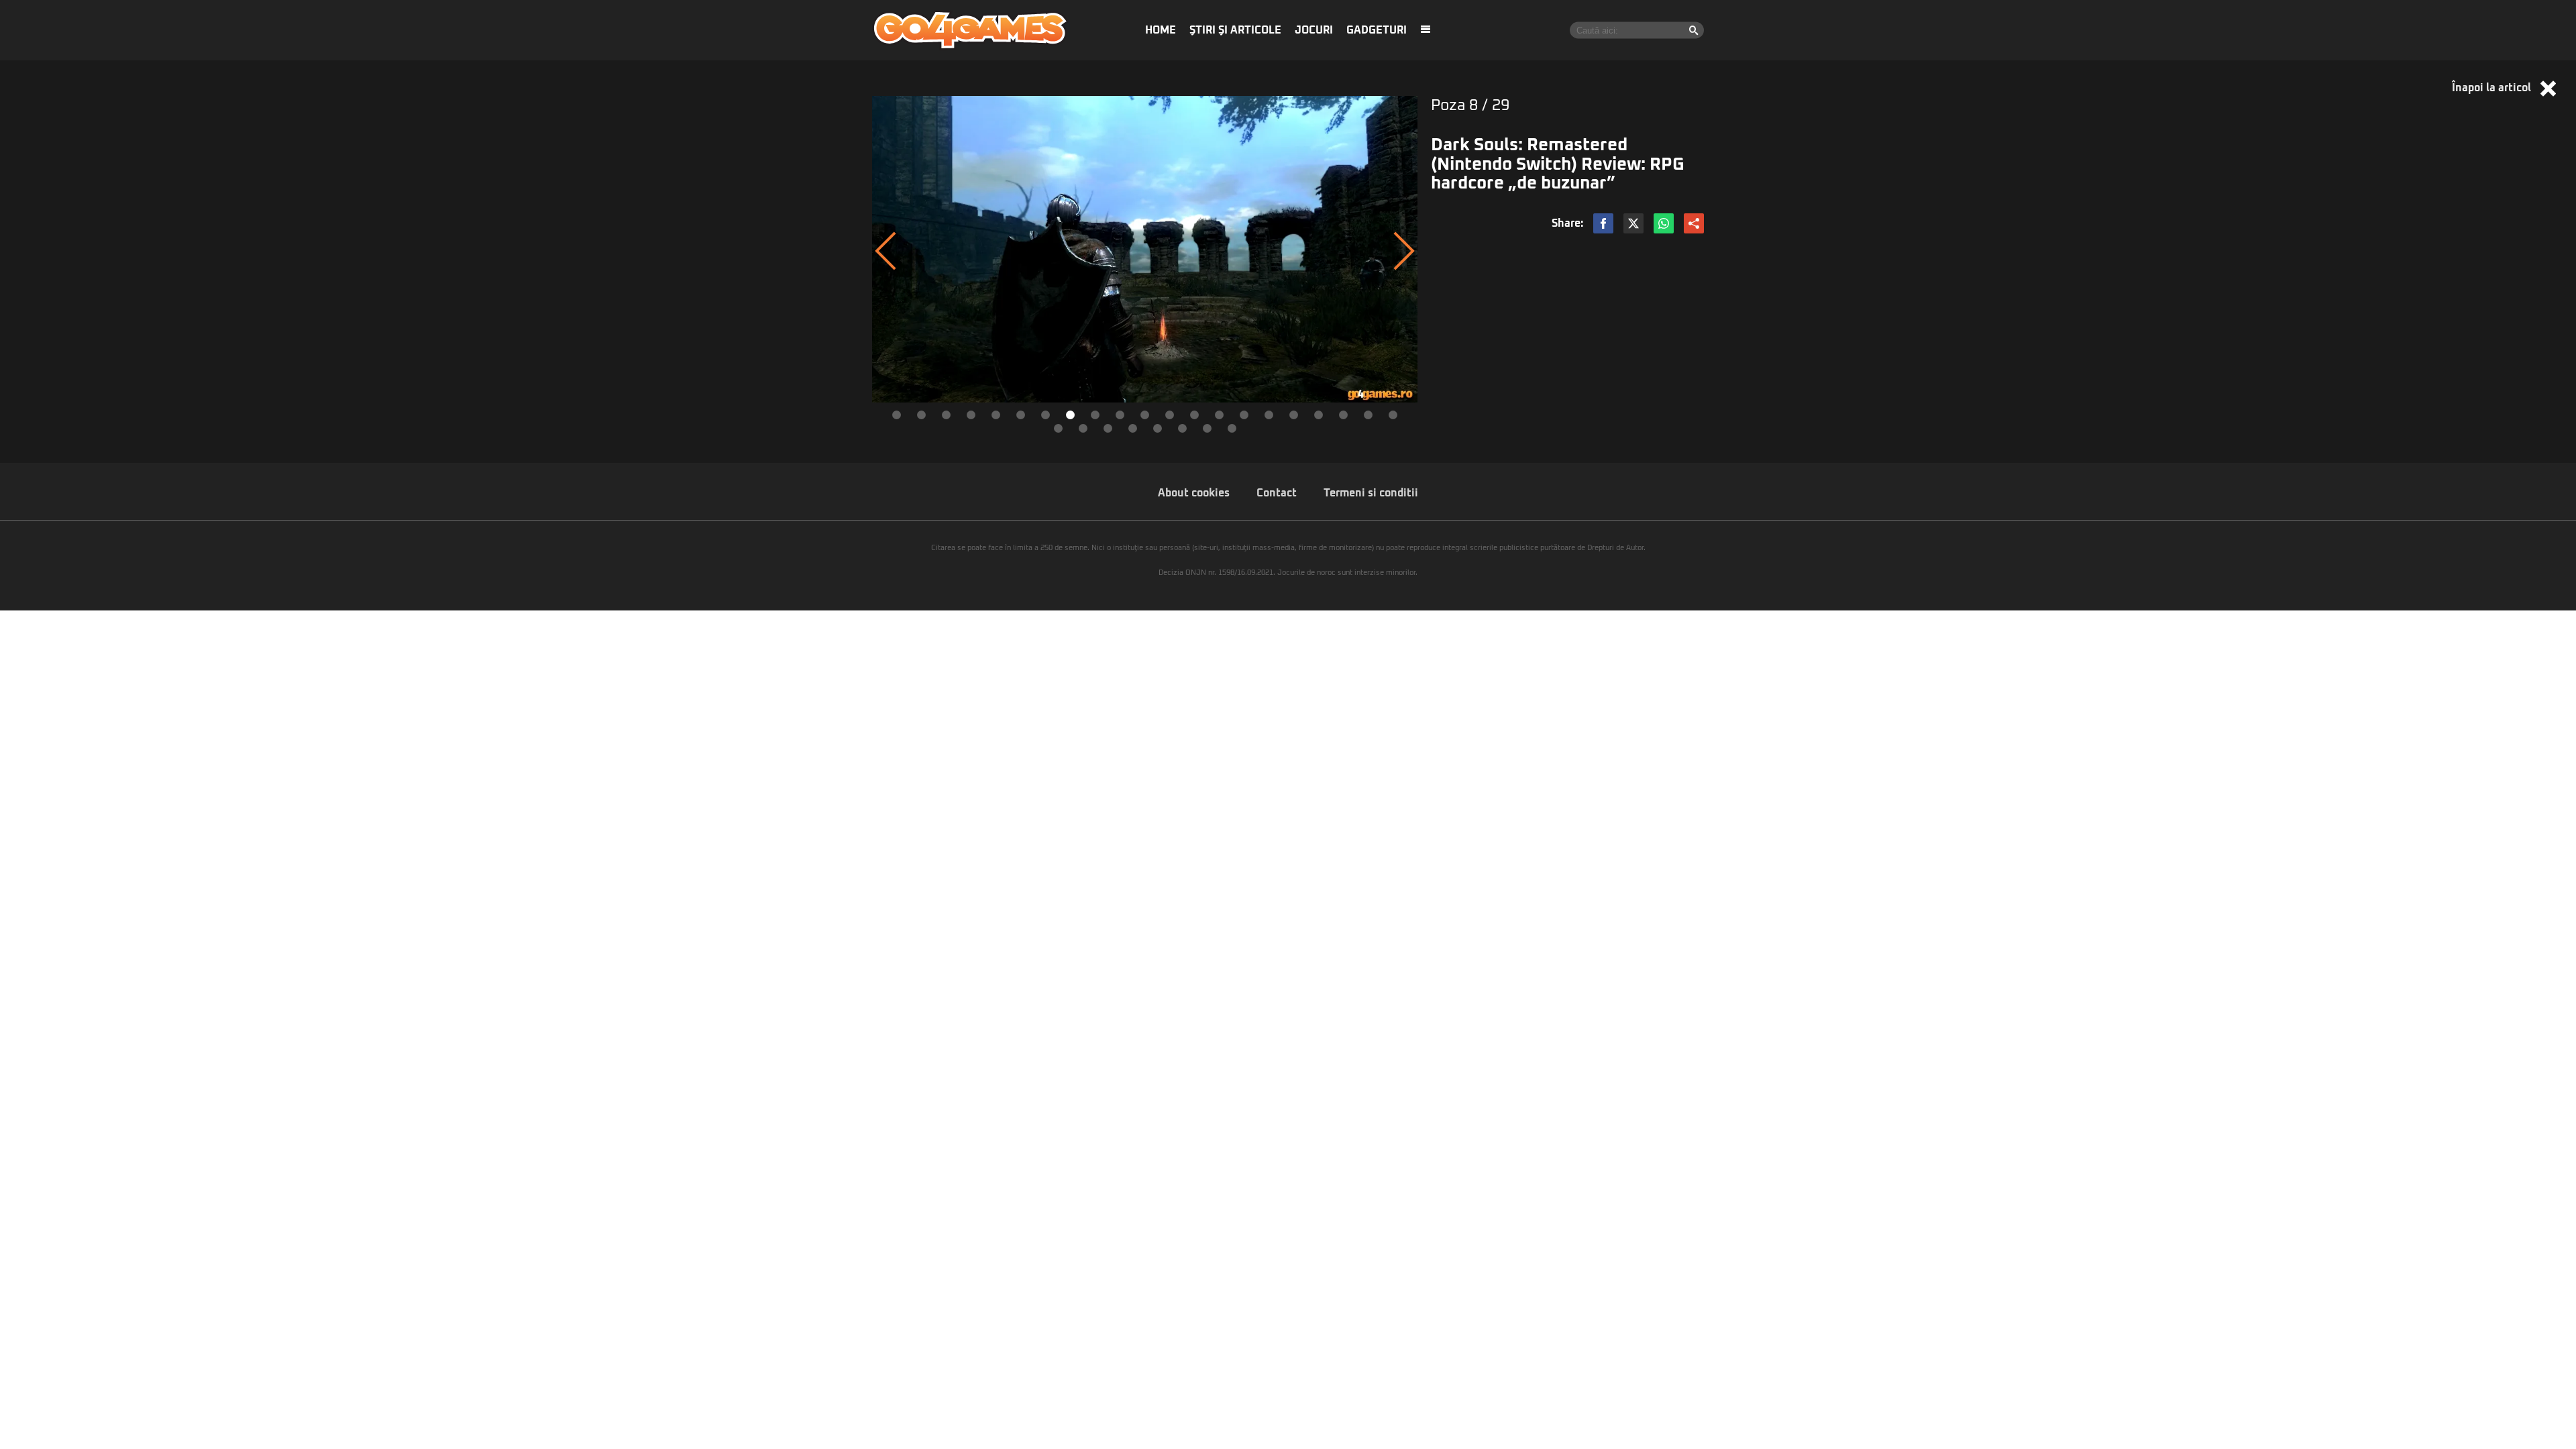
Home (1161, 30)
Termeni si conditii (1371, 493)
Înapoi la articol (2493, 88)
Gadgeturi (1377, 30)
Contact (1277, 493)
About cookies (1194, 493)
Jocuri (1314, 30)
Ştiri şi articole (1235, 30)
